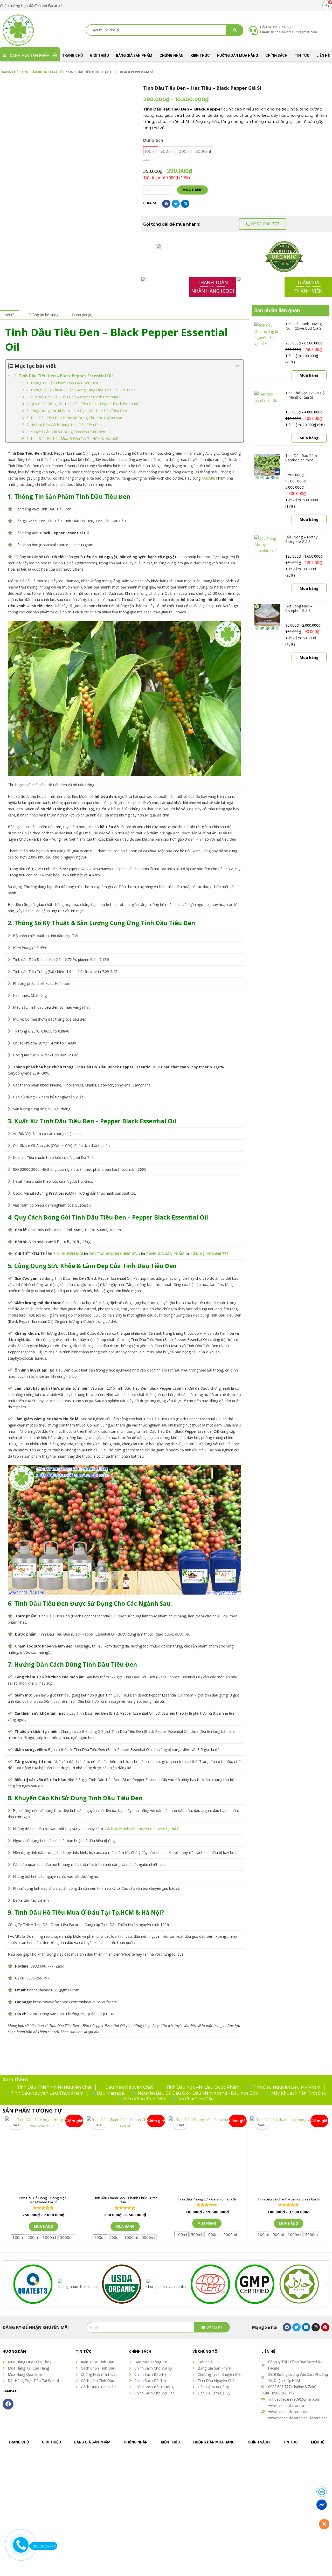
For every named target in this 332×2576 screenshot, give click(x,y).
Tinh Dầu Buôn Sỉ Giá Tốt (43, 72)
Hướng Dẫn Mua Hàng (237, 56)
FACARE (208, 478)
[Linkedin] (306, 2327)
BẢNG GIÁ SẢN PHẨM (134, 56)
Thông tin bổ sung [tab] (43, 315)
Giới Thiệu (99, 56)
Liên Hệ (323, 56)
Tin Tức (302, 56)
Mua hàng (192, 190)
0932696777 (44, 2546)
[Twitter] (296, 2327)
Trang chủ (72, 56)
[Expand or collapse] (238, 366)
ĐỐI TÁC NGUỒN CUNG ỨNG (115, 1254)
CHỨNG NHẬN (171, 56)
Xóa (146, 160)
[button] (124, 91)
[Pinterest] (325, 2327)
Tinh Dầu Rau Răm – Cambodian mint (303, 458)
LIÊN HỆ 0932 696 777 (209, 1254)
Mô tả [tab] (9, 315)
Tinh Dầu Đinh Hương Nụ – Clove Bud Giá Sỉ (304, 326)
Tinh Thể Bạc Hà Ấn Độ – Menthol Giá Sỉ (305, 395)
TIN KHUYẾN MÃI (68, 1254)
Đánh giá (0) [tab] (82, 315)
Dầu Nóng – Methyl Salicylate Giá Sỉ (302, 539)
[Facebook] (287, 2327)
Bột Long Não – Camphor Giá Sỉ (299, 608)
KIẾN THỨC (200, 56)
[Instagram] (316, 2327)
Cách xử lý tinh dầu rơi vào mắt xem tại (142, 1829)
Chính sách (276, 56)
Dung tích (153, 140)
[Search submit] (235, 30)
